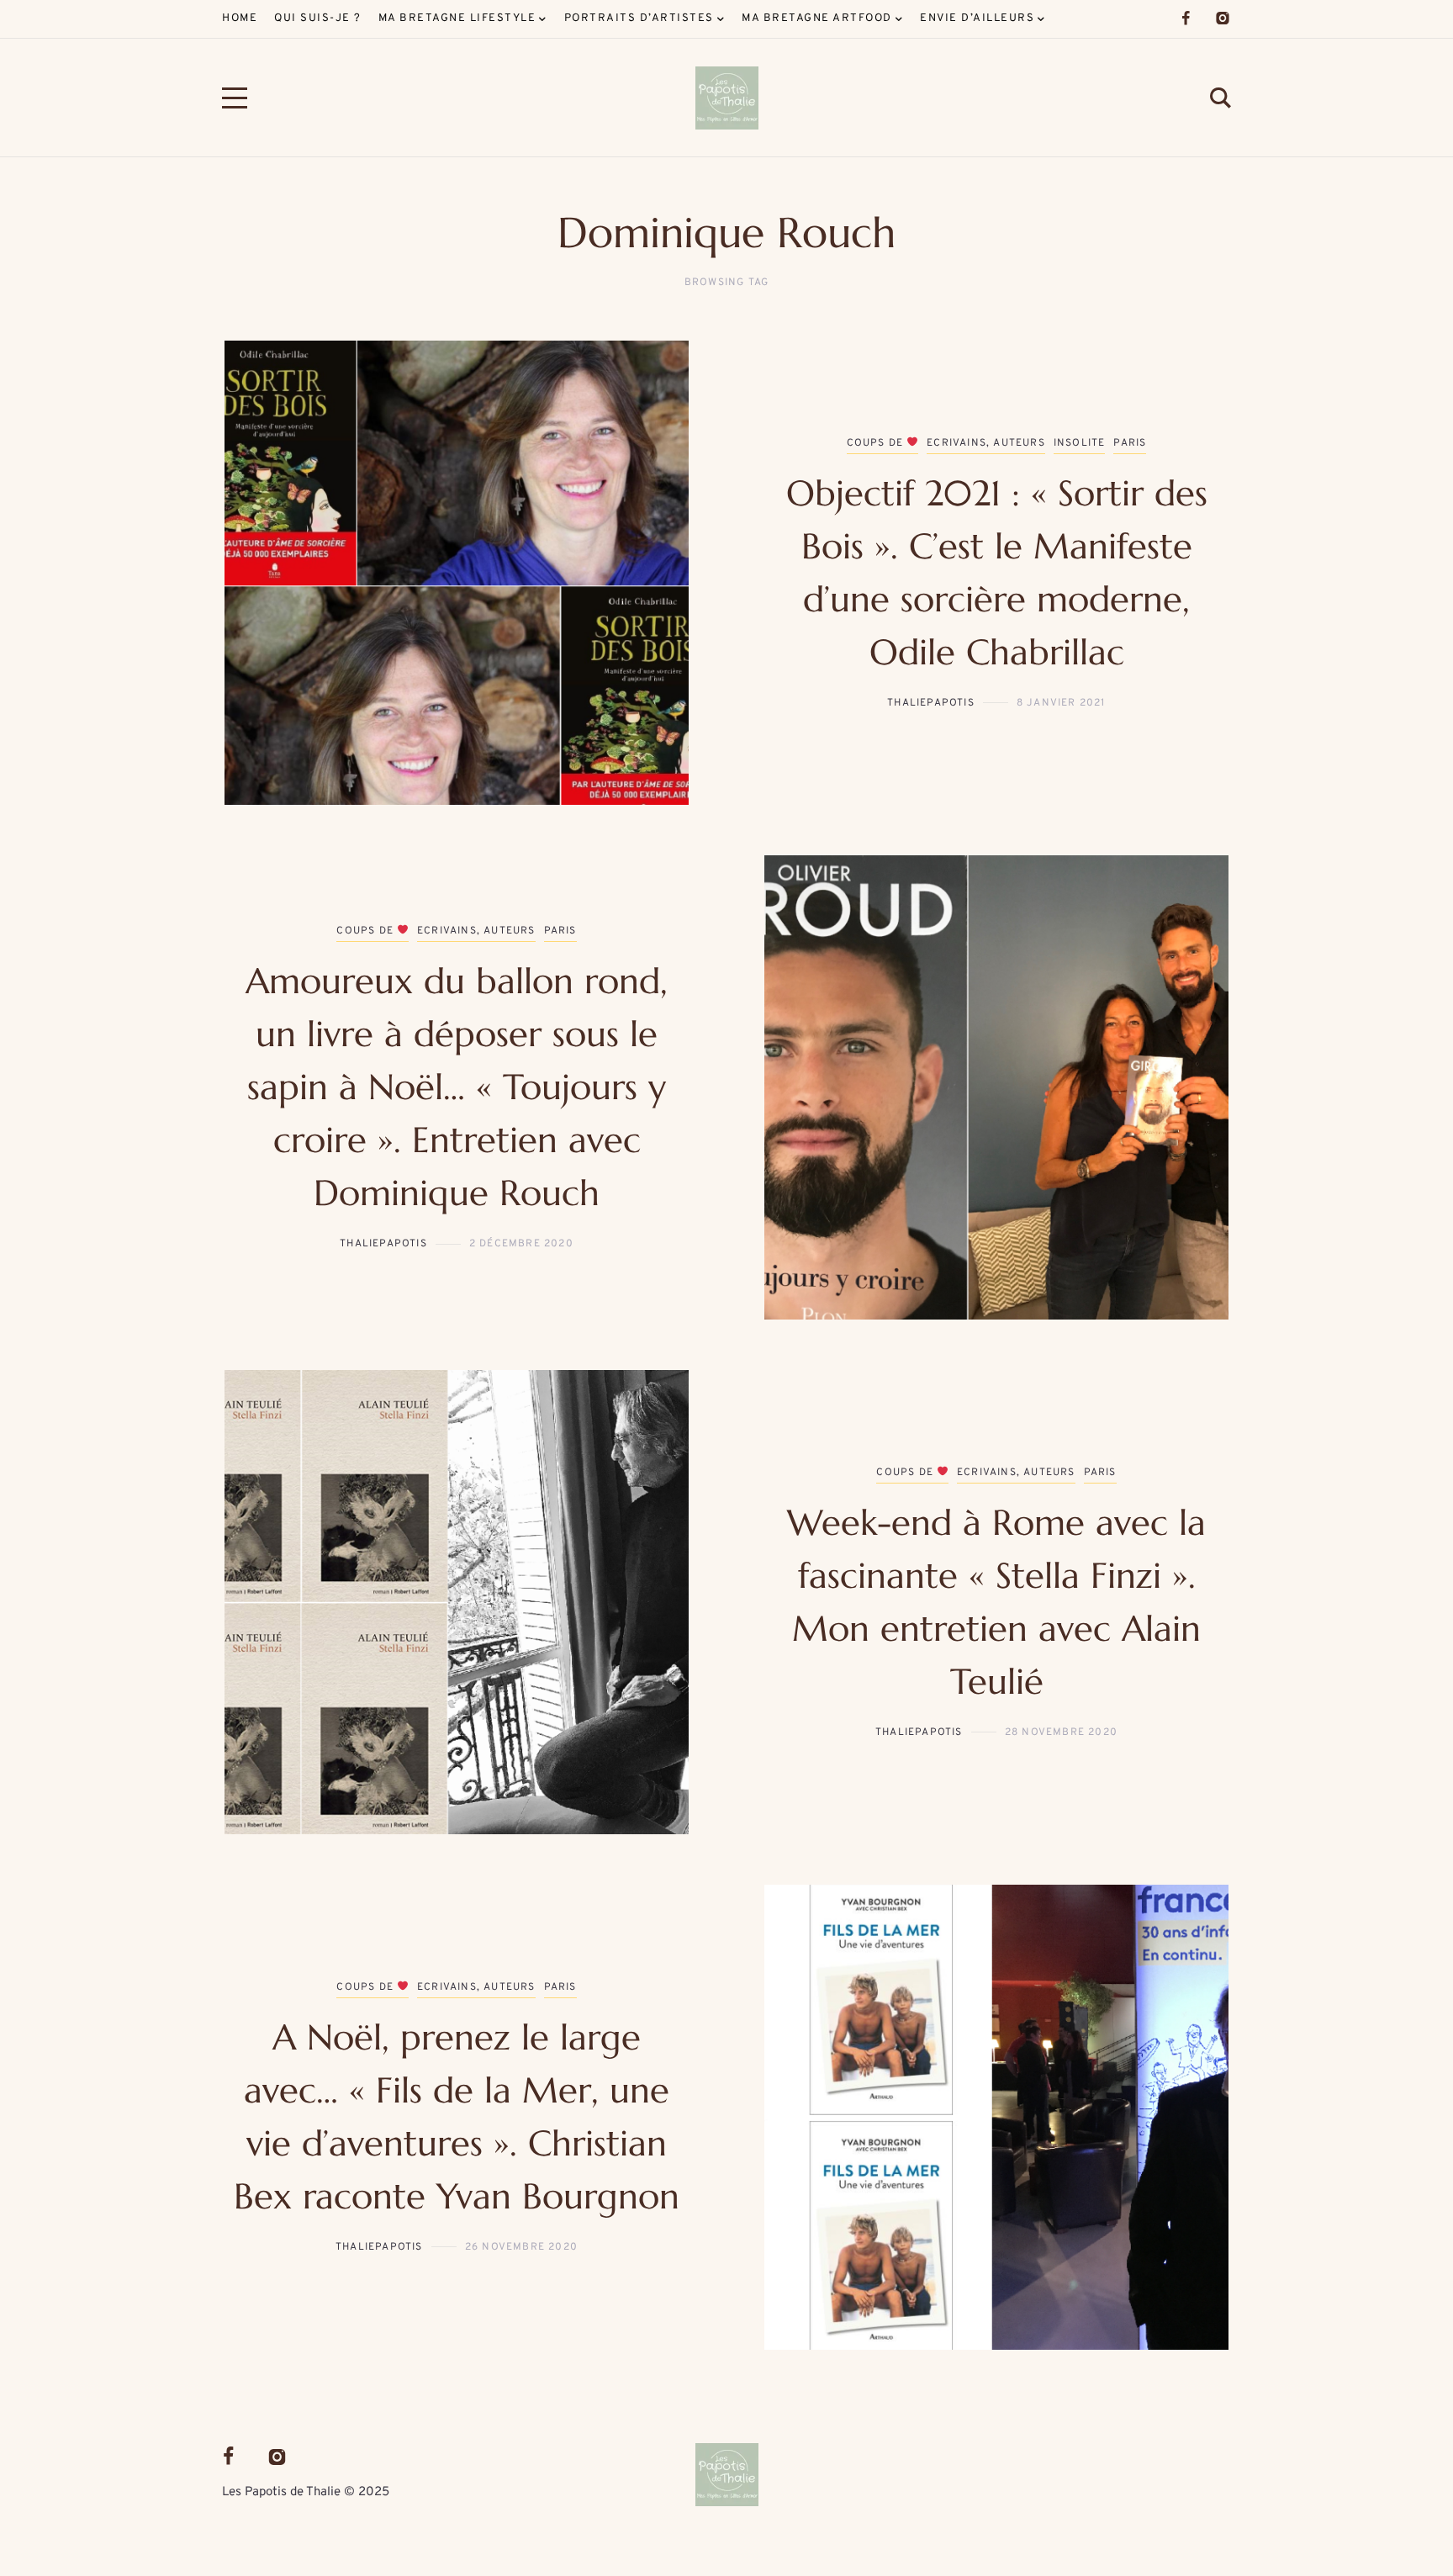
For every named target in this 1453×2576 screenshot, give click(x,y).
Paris (1130, 443)
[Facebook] (1186, 19)
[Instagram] (1223, 19)
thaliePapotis (931, 703)
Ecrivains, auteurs (986, 443)
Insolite (1080, 443)
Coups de (877, 443)
